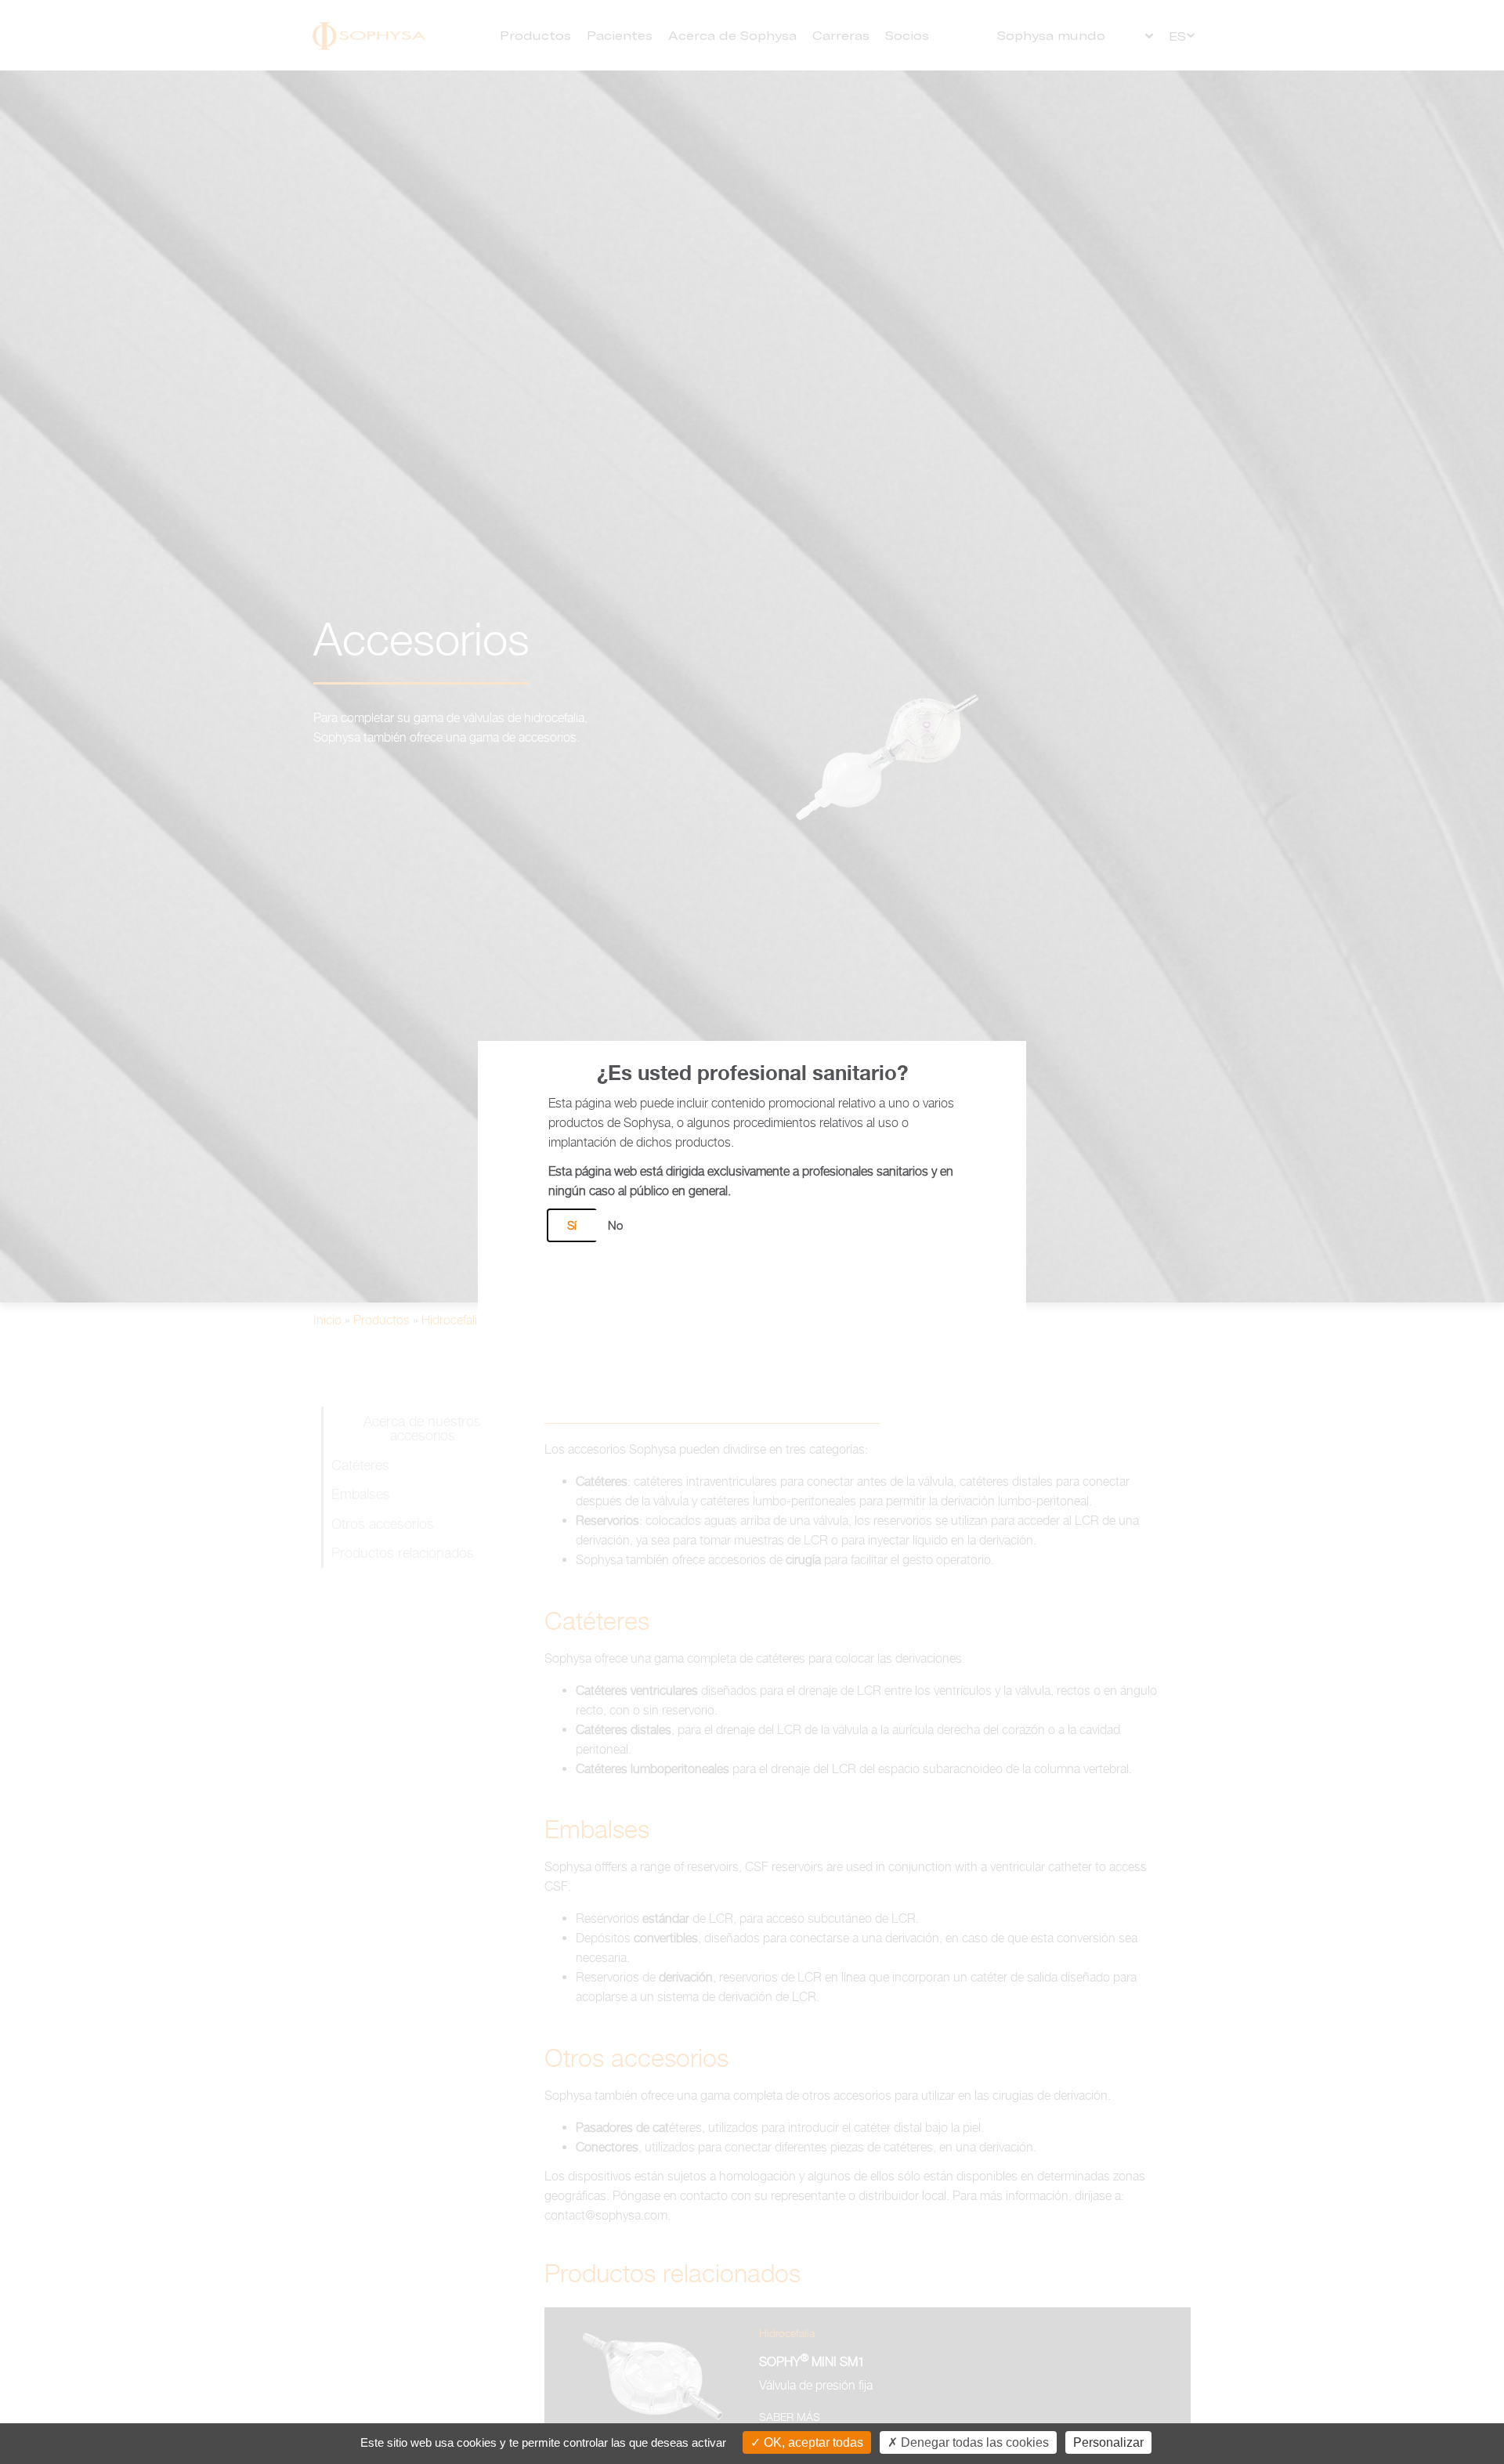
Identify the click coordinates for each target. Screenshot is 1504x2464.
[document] (752, 1232)
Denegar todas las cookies (973, 2442)
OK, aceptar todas (812, 2442)
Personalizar (1108, 2442)
